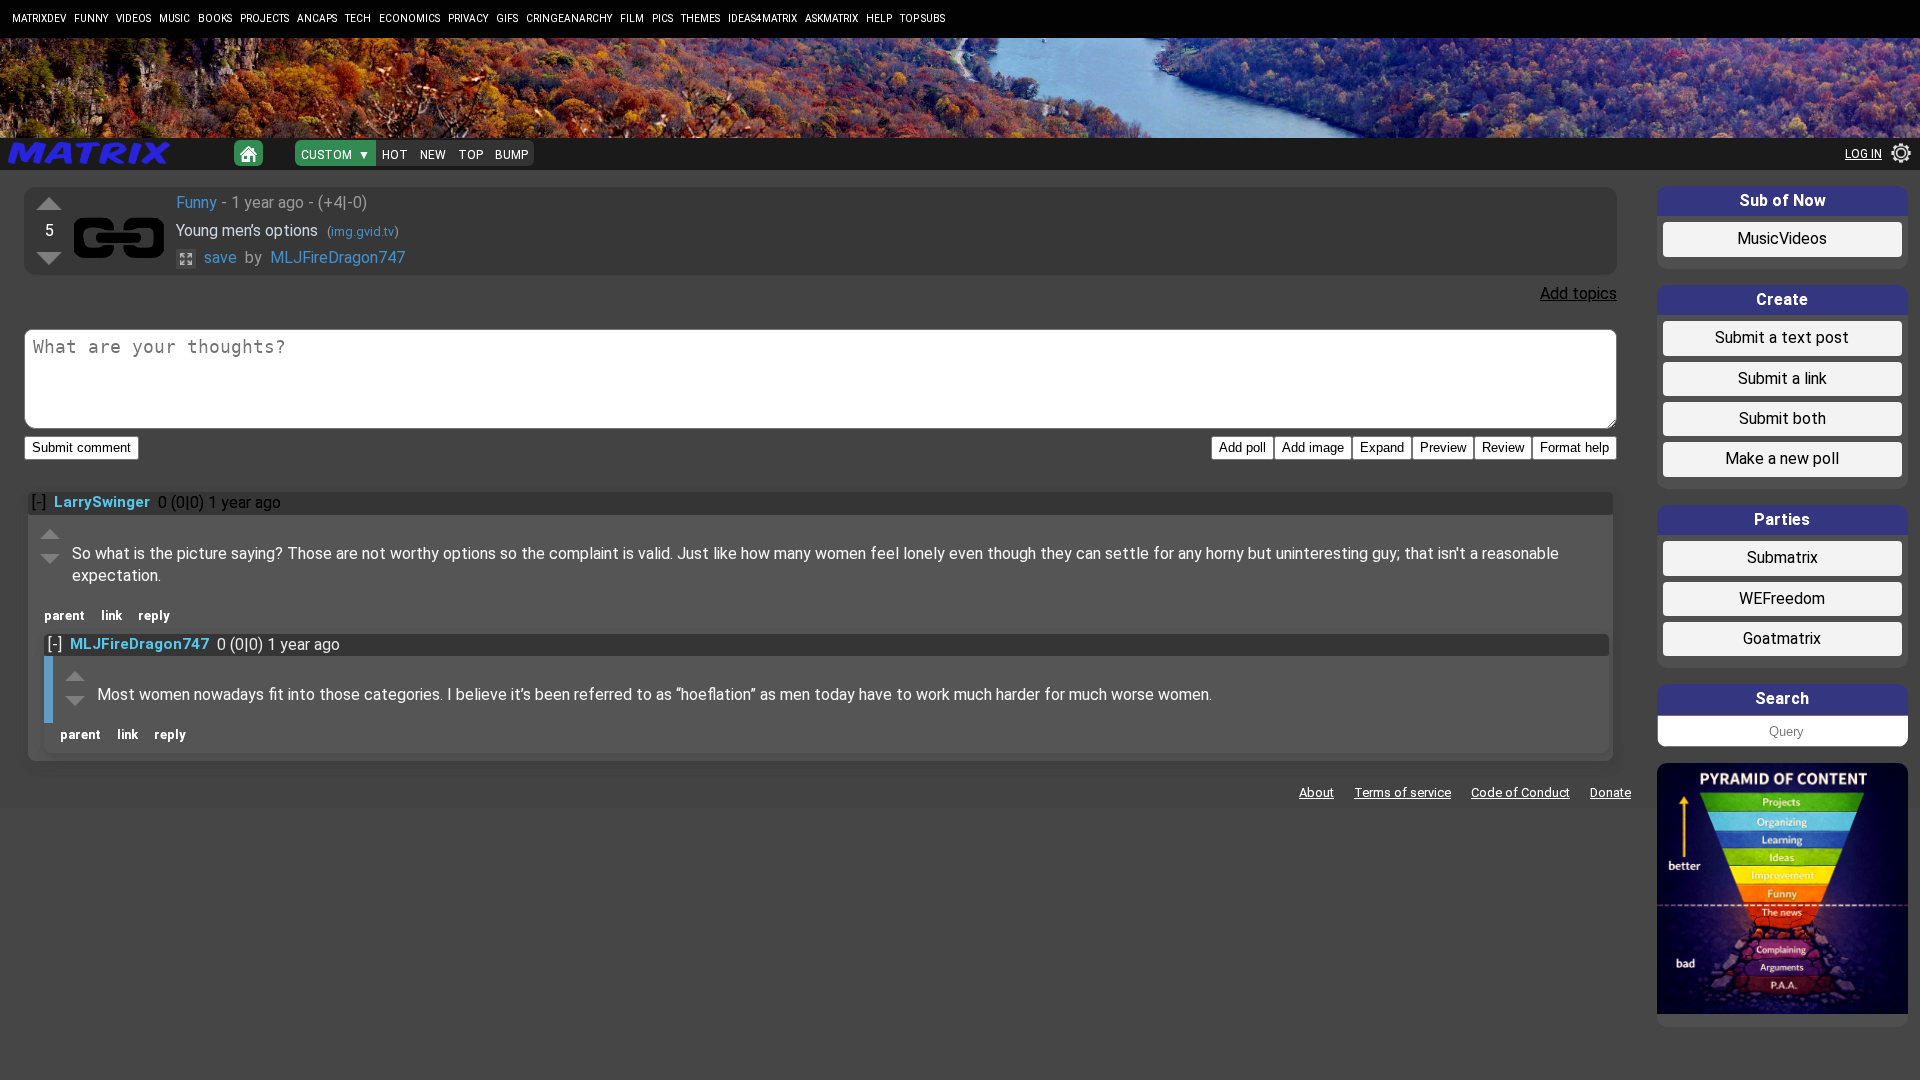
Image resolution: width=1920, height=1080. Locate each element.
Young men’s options (249, 230)
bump (511, 155)
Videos (133, 18)
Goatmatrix (1782, 638)
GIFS (507, 18)
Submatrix (1782, 557)
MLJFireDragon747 (337, 257)
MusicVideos (1782, 238)
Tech (358, 18)
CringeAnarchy (569, 18)
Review (1503, 447)
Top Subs (922, 18)
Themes (700, 18)
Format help (1574, 447)
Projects (264, 18)
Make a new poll (1782, 458)
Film (632, 18)
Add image (1313, 447)
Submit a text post (1782, 337)
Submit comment (81, 447)
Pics (662, 18)
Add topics (1578, 293)
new (433, 155)
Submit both (1782, 418)
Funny (91, 18)
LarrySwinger (102, 502)
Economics (409, 18)
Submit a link (1782, 378)
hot (395, 155)
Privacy (468, 18)
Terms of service (1402, 792)
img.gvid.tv (362, 231)
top (470, 155)
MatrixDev (39, 18)
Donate (1610, 792)
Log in (1863, 154)
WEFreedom (1782, 598)
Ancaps (317, 18)
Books (215, 18)
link (111, 615)
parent (64, 615)
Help (879, 18)
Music (174, 18)
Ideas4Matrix (762, 18)
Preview (1443, 447)
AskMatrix (831, 18)
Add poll (1242, 447)
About (1316, 792)
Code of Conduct (1520, 792)
